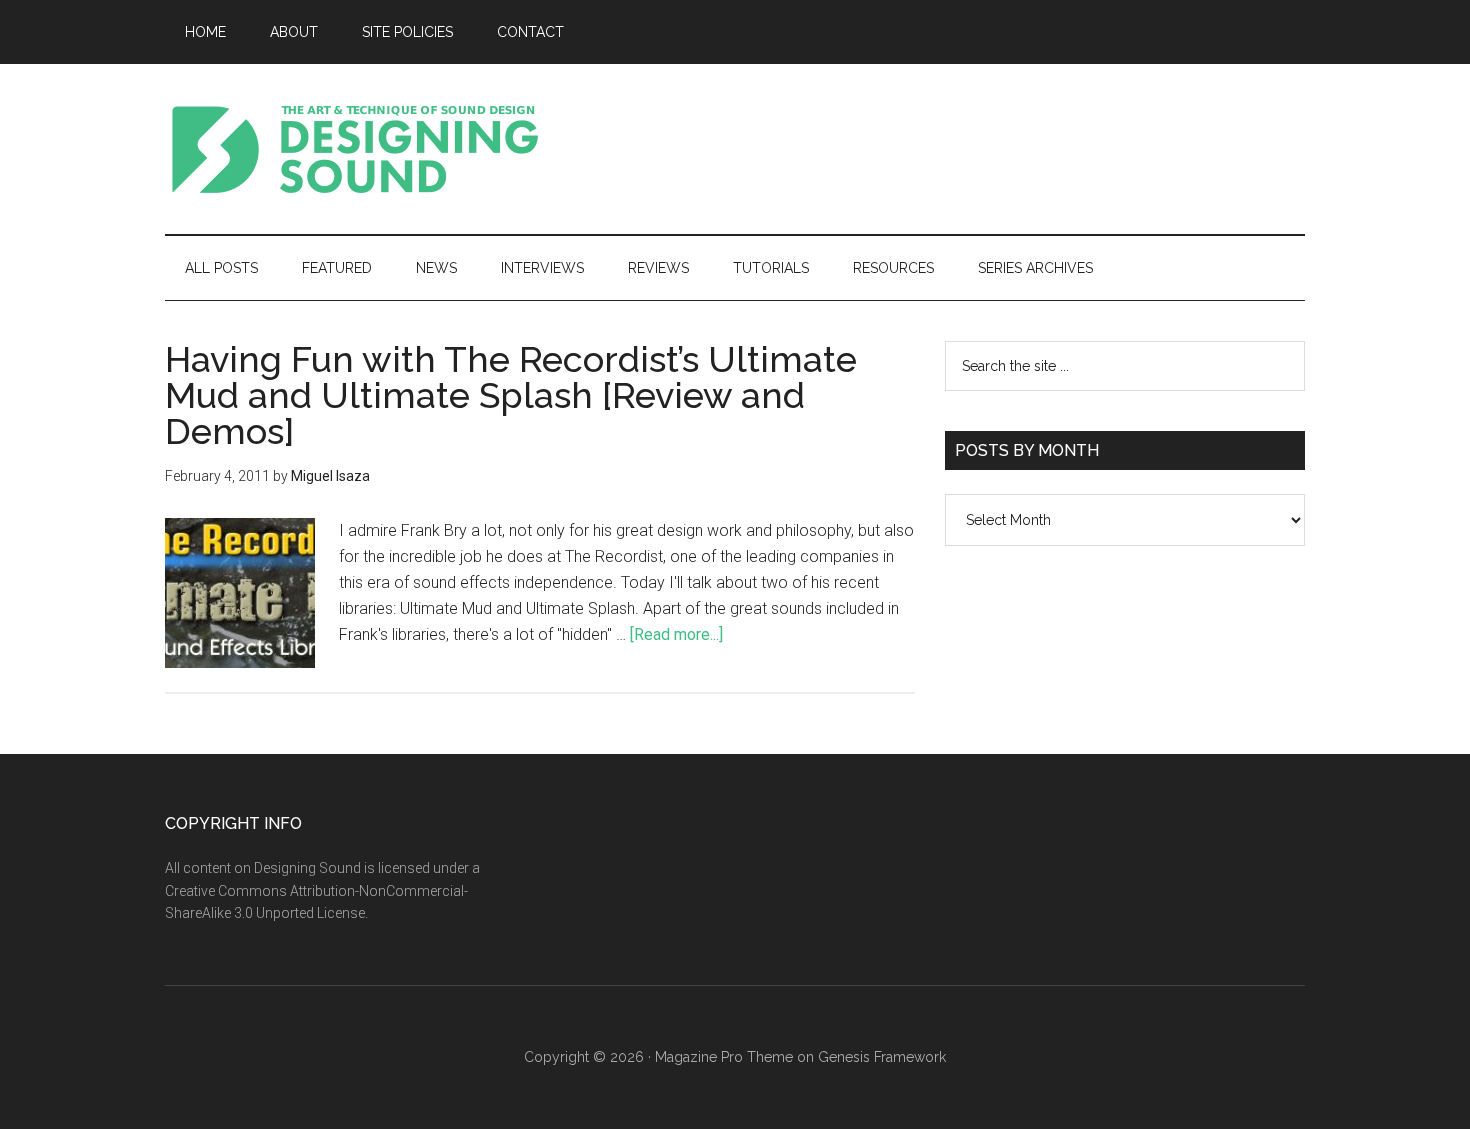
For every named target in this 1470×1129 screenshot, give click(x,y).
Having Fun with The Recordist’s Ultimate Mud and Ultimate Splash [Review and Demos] (511, 395)
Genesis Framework (882, 1057)
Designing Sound (355, 149)
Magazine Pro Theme (724, 1057)
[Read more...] (676, 634)
